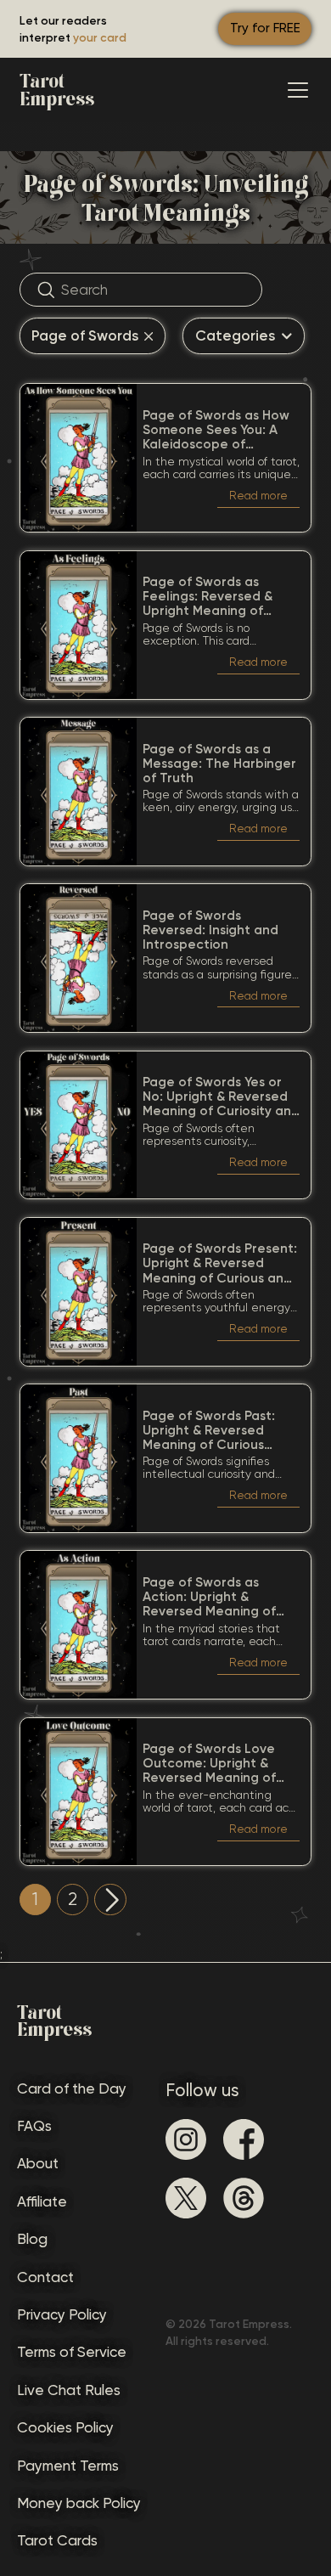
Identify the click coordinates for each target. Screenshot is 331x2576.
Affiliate (42, 2201)
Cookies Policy (65, 2427)
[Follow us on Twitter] (186, 2198)
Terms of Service (72, 2352)
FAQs (34, 2126)
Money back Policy (79, 2503)
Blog (32, 2239)
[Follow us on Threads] (244, 2198)
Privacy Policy (62, 2314)
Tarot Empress (57, 90)
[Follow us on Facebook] (244, 2139)
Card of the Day (72, 2088)
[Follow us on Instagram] (186, 2139)
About (38, 2163)
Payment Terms (68, 2466)
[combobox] (93, 336)
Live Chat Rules (69, 2390)
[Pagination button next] (110, 1900)
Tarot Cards (57, 2540)
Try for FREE (265, 28)
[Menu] (298, 90)
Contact (45, 2277)
